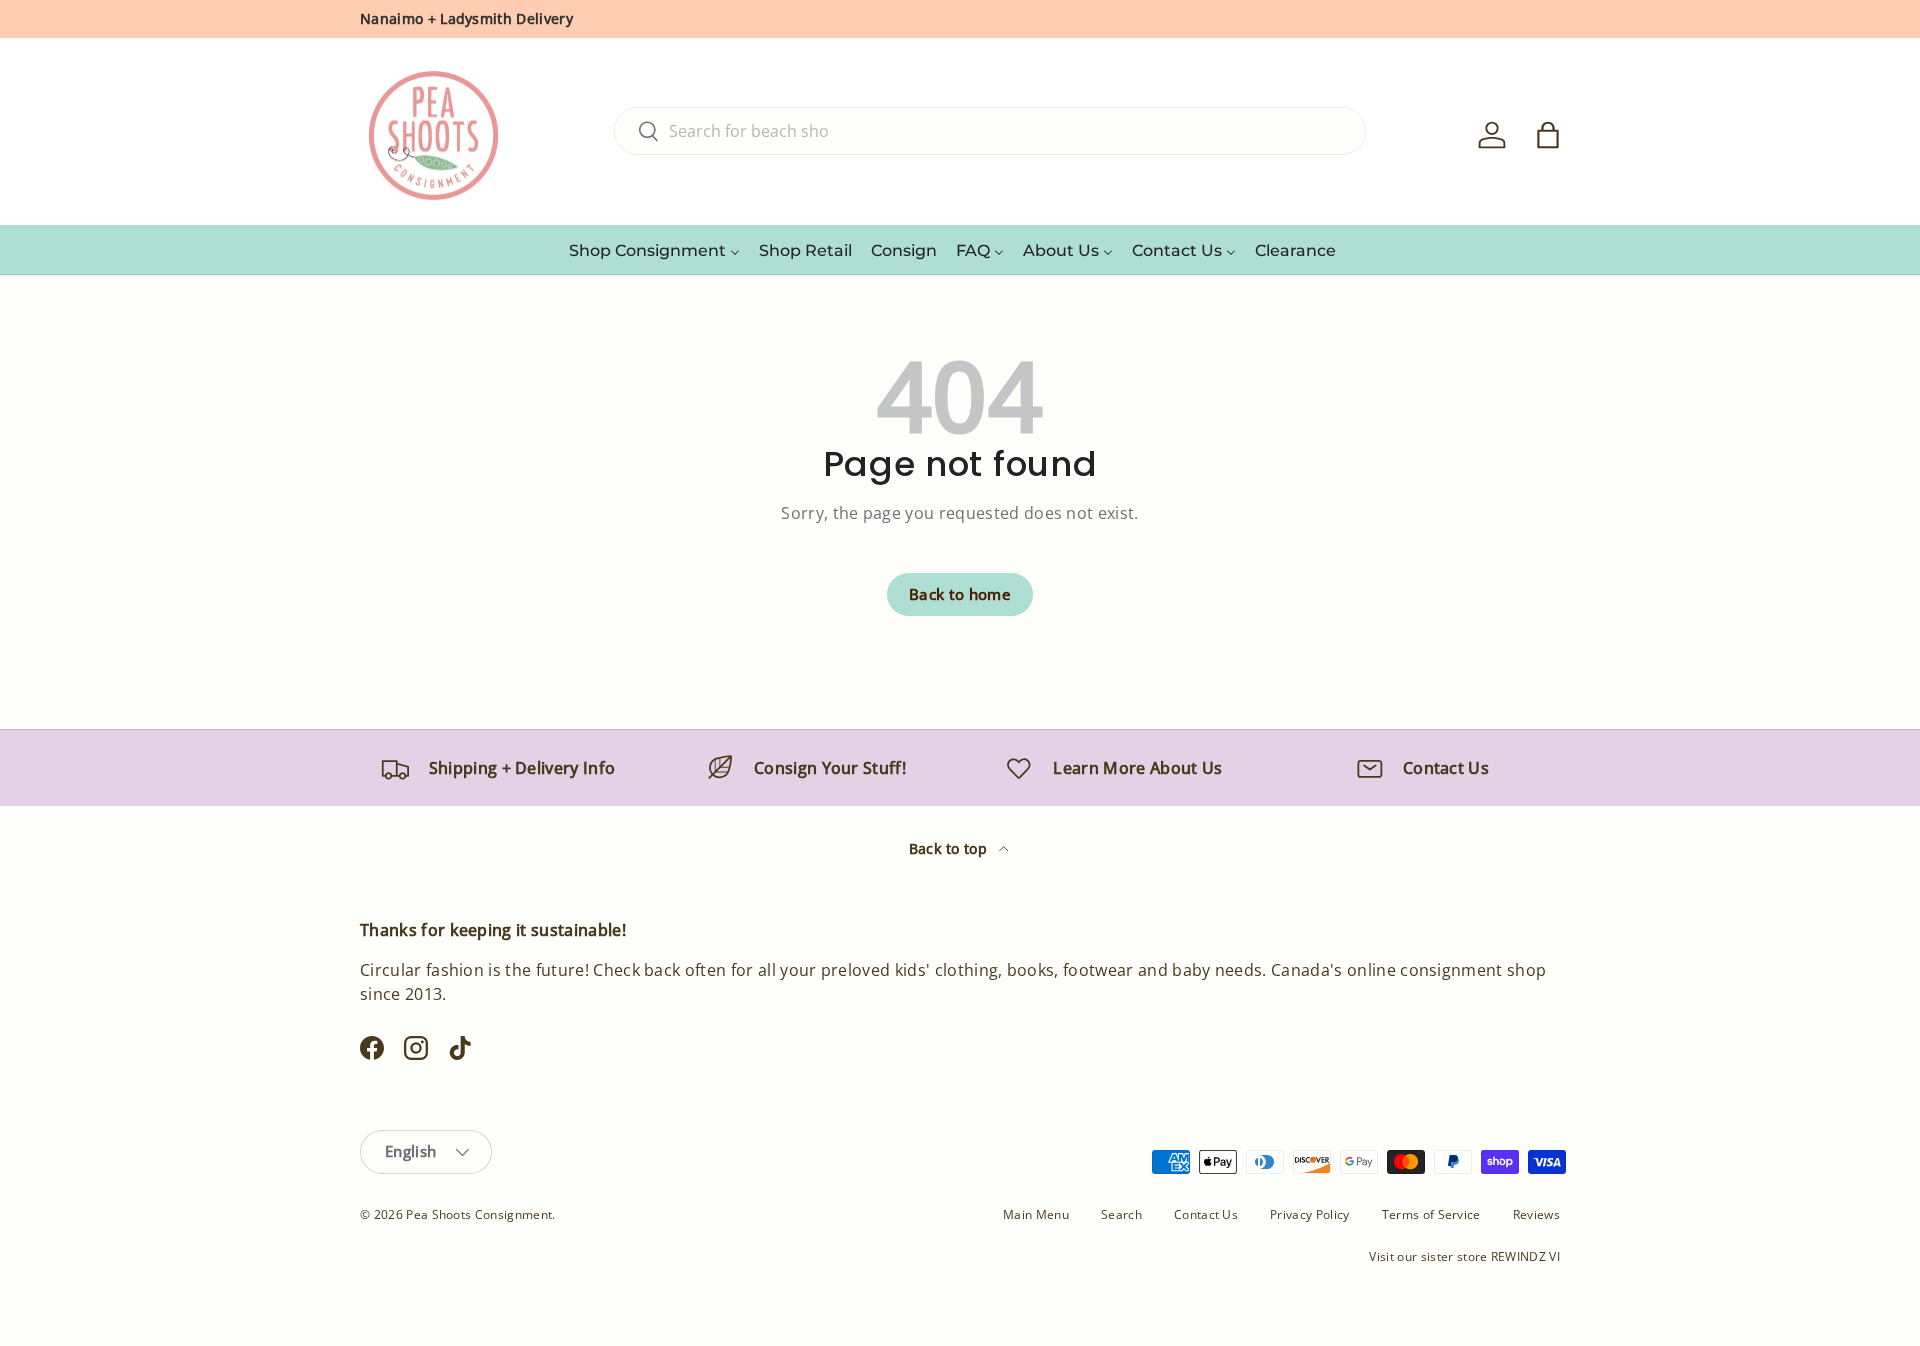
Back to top (950, 848)
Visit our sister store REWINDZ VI (1464, 1256)
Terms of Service (1431, 1214)
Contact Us (1206, 1214)
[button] (1548, 135)
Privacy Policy (1309, 1214)
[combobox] (990, 131)
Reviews (1536, 1214)
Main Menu (1036, 1214)
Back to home (960, 594)
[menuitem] (654, 250)
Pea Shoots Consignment (479, 1214)
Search (1121, 1214)
